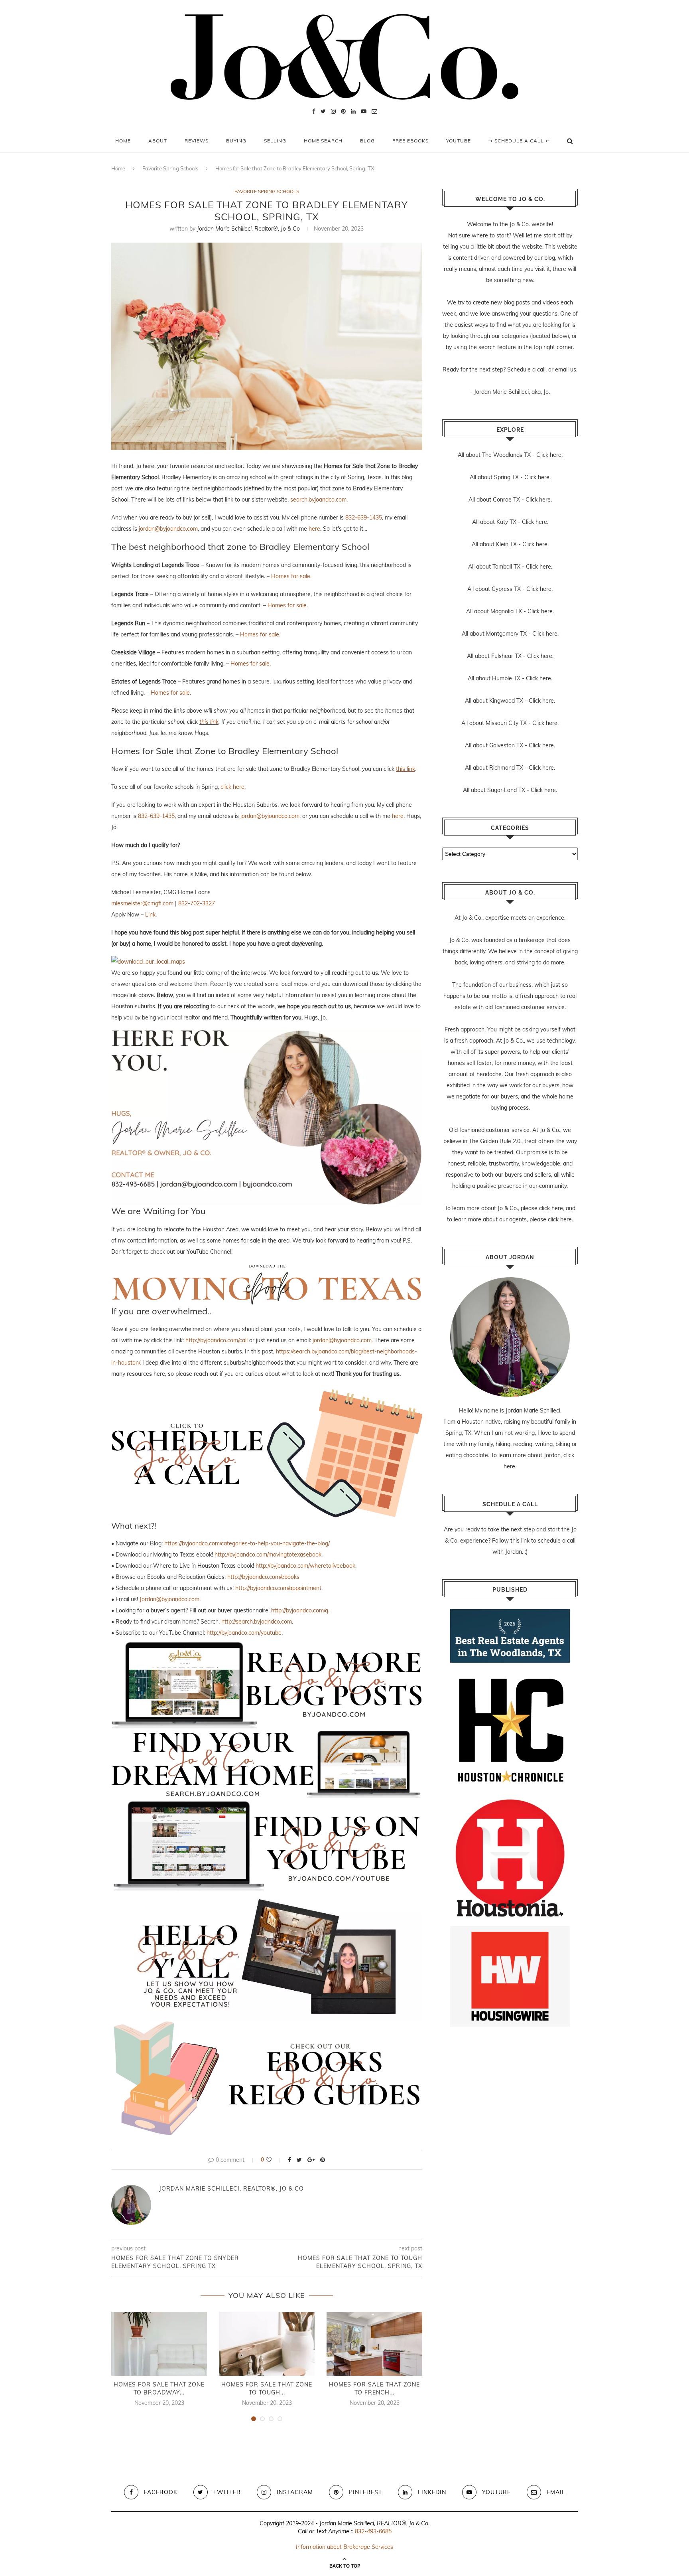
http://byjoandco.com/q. (300, 1610)
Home (123, 141)
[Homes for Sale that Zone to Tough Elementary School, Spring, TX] (267, 2344)
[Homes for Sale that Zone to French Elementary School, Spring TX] (374, 2344)
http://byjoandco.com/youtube (244, 1633)
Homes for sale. (291, 576)
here (314, 529)
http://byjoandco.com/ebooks (263, 1577)
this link (209, 722)
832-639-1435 (364, 518)
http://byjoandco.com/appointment (278, 1588)
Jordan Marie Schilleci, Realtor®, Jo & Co (248, 229)
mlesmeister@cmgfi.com (142, 903)
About (158, 141)
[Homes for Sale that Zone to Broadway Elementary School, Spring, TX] (159, 2344)
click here (551, 1208)
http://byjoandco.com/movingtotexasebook (268, 1555)
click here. (233, 787)
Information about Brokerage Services (344, 2547)
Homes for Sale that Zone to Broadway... (159, 2388)
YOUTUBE (459, 141)
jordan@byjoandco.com (168, 529)
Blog (367, 141)
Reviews (197, 141)
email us (566, 369)
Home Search (323, 141)
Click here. (549, 455)
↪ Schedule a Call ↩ (519, 141)
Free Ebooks (410, 141)
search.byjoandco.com (318, 500)
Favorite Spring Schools (170, 168)
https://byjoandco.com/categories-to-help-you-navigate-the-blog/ (247, 1543)
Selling (275, 141)
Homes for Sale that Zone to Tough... (267, 2388)
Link (150, 915)
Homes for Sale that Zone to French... (374, 2388)
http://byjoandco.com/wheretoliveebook (305, 1566)
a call (539, 369)
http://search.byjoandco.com (257, 1622)
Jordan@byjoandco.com (169, 1599)
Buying (236, 141)
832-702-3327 (197, 903)
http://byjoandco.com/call (217, 1340)
